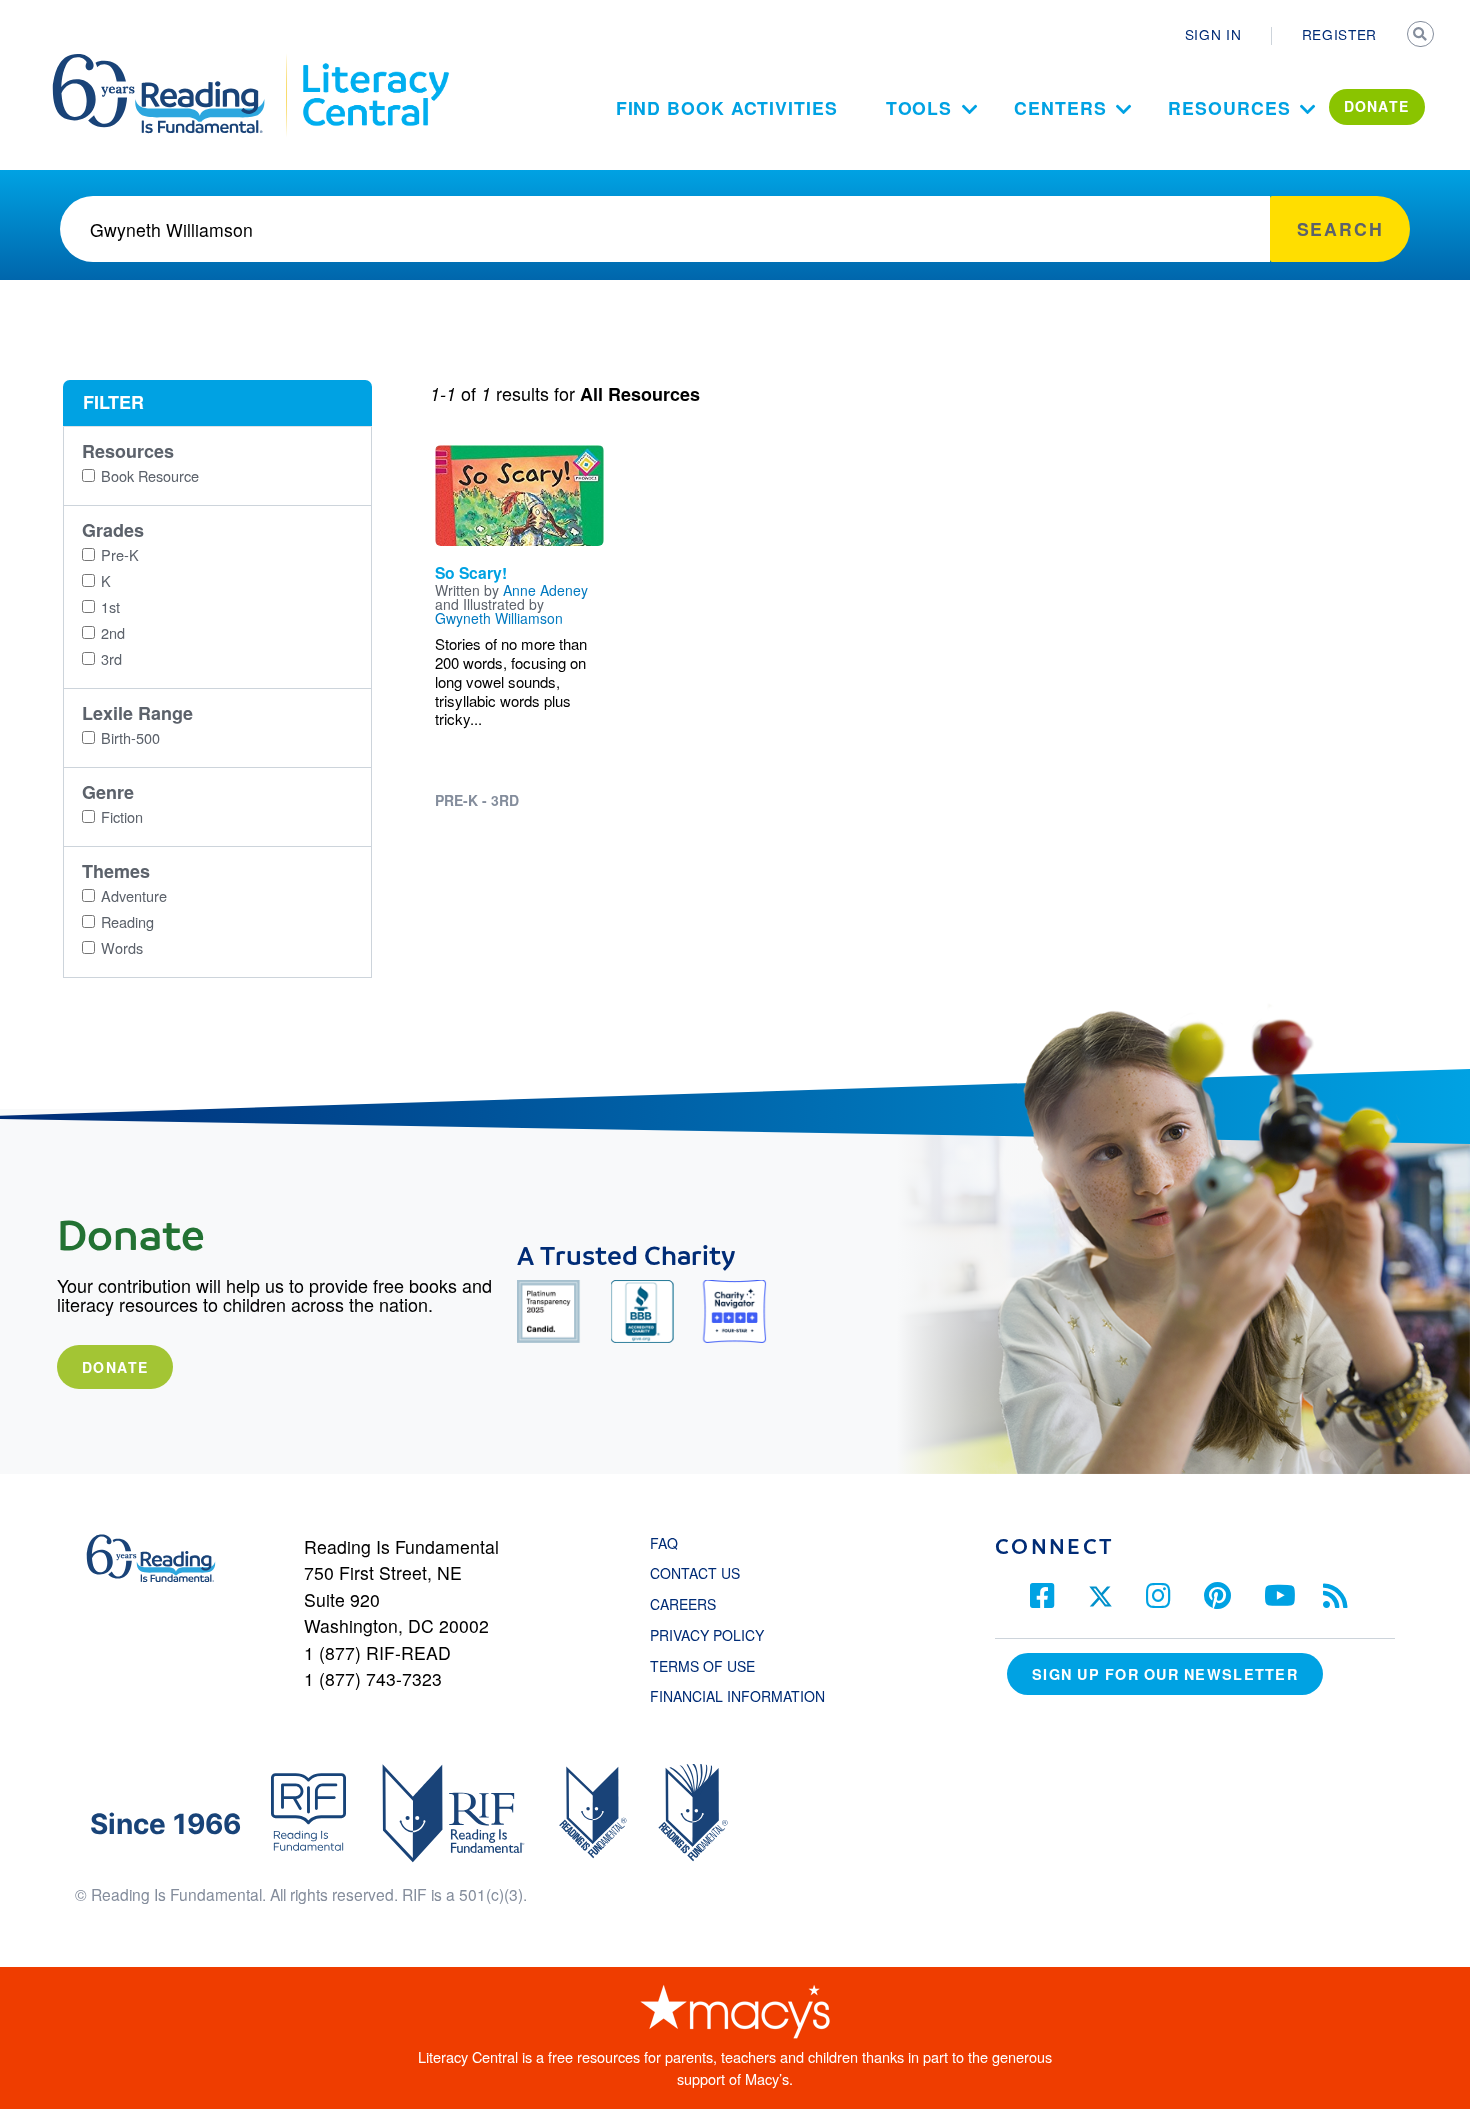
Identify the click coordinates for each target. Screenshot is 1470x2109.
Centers (1060, 107)
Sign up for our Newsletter (1165, 1674)
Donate (115, 1367)
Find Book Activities (727, 107)
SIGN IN (1213, 34)
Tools (919, 107)
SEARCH (1422, 36)
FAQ (664, 1543)
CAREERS (683, 1604)
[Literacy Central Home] (374, 63)
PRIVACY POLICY (707, 1635)
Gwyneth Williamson (499, 618)
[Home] (172, 63)
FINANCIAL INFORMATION (737, 1696)
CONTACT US (701, 1573)
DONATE (1377, 106)
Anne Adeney (545, 590)
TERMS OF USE (712, 1666)
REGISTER (1339, 34)
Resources (1229, 107)
